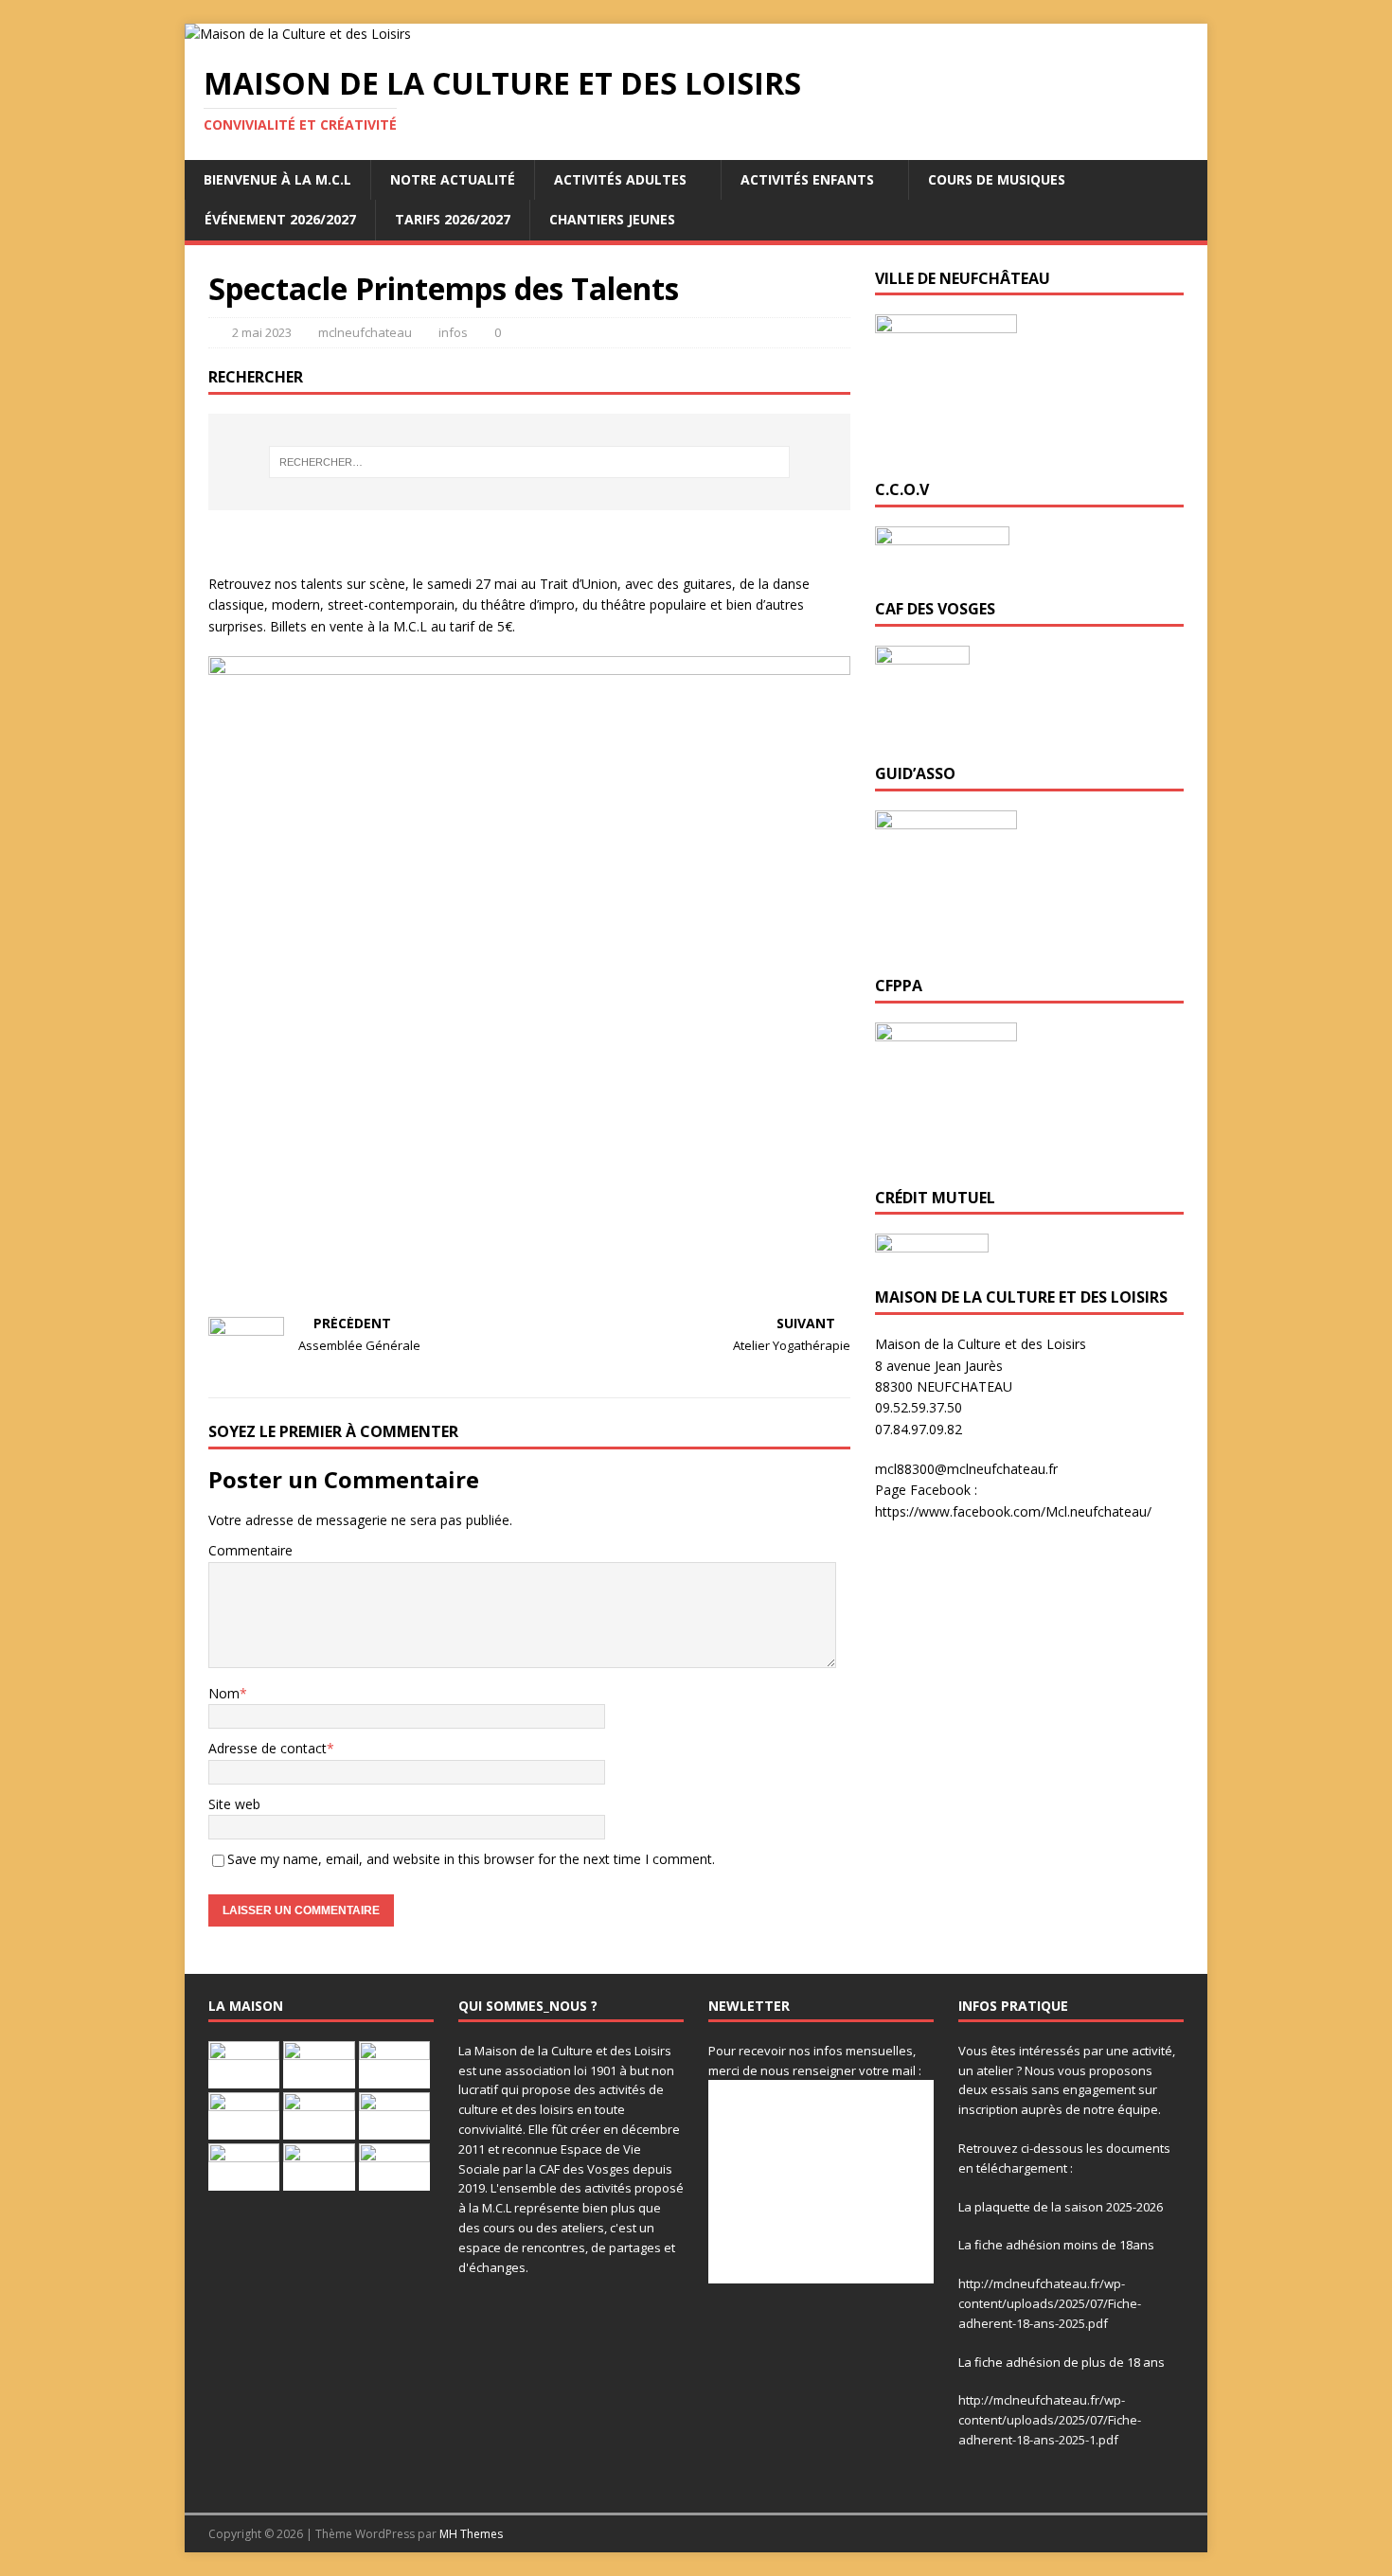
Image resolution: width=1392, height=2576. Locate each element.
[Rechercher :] (529, 462)
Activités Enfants (807, 179)
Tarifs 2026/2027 (453, 219)
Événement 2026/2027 (280, 219)
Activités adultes (620, 179)
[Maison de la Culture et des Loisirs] (298, 34)
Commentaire (250, 1550)
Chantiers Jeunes (612, 219)
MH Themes (471, 2534)
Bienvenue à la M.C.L (277, 179)
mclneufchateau (365, 332)
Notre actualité (453, 179)
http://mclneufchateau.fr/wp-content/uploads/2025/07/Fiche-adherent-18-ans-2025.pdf (1050, 2303)
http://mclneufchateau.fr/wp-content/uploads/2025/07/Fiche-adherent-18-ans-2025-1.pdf (1050, 2420)
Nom (224, 1693)
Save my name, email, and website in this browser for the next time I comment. (471, 1859)
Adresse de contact (268, 1748)
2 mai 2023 (262, 332)
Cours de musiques (997, 179)
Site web (234, 1804)
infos (453, 332)
